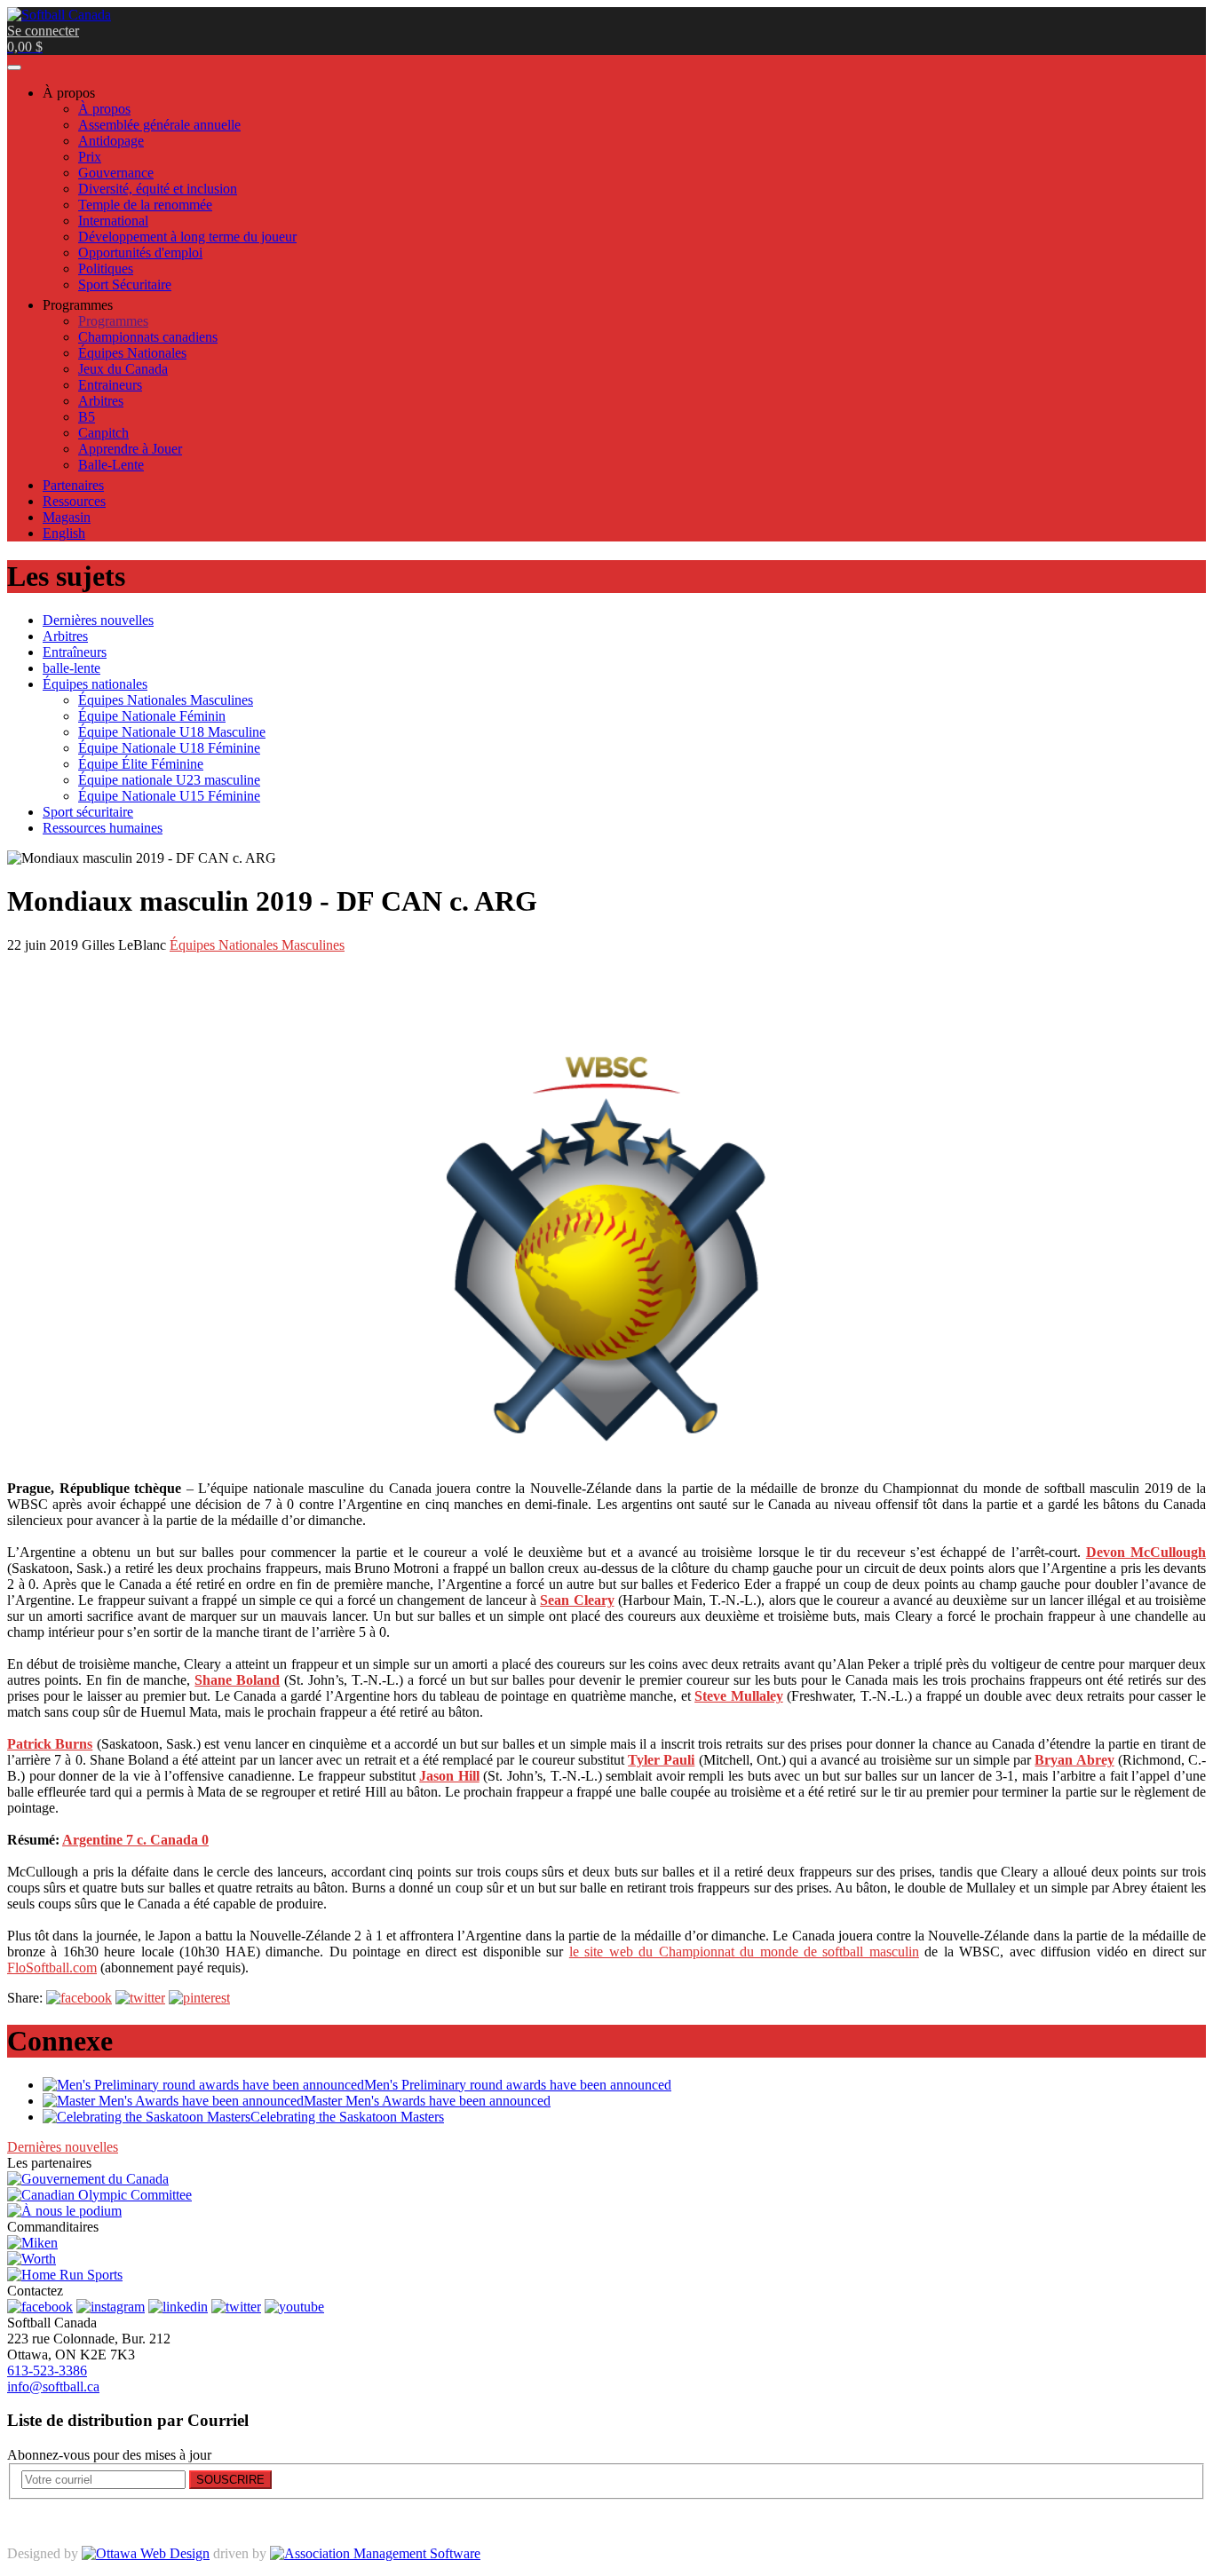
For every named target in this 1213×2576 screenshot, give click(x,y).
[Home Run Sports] (65, 2275)
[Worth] (32, 2259)
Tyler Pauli (661, 1760)
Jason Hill (449, 1776)
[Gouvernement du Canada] (88, 2179)
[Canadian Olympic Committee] (99, 2195)
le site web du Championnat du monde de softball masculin (744, 1952)
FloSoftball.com (52, 1968)
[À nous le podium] (64, 2211)
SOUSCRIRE (230, 2480)
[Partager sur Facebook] (79, 1998)
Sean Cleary (577, 1600)
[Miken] (32, 2243)
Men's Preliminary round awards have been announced (518, 2085)
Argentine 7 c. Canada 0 (135, 1840)
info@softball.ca (53, 2386)
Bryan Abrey (1074, 1760)
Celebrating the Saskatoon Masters (347, 2117)
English (64, 533)
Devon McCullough (1146, 1552)
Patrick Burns (50, 1744)
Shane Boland (237, 1680)
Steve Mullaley (739, 1696)
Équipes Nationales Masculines (257, 945)
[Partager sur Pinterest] (199, 1998)
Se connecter (43, 31)
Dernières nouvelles (63, 2147)
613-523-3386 (47, 2371)
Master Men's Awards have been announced (427, 2101)
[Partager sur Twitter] (140, 1998)
